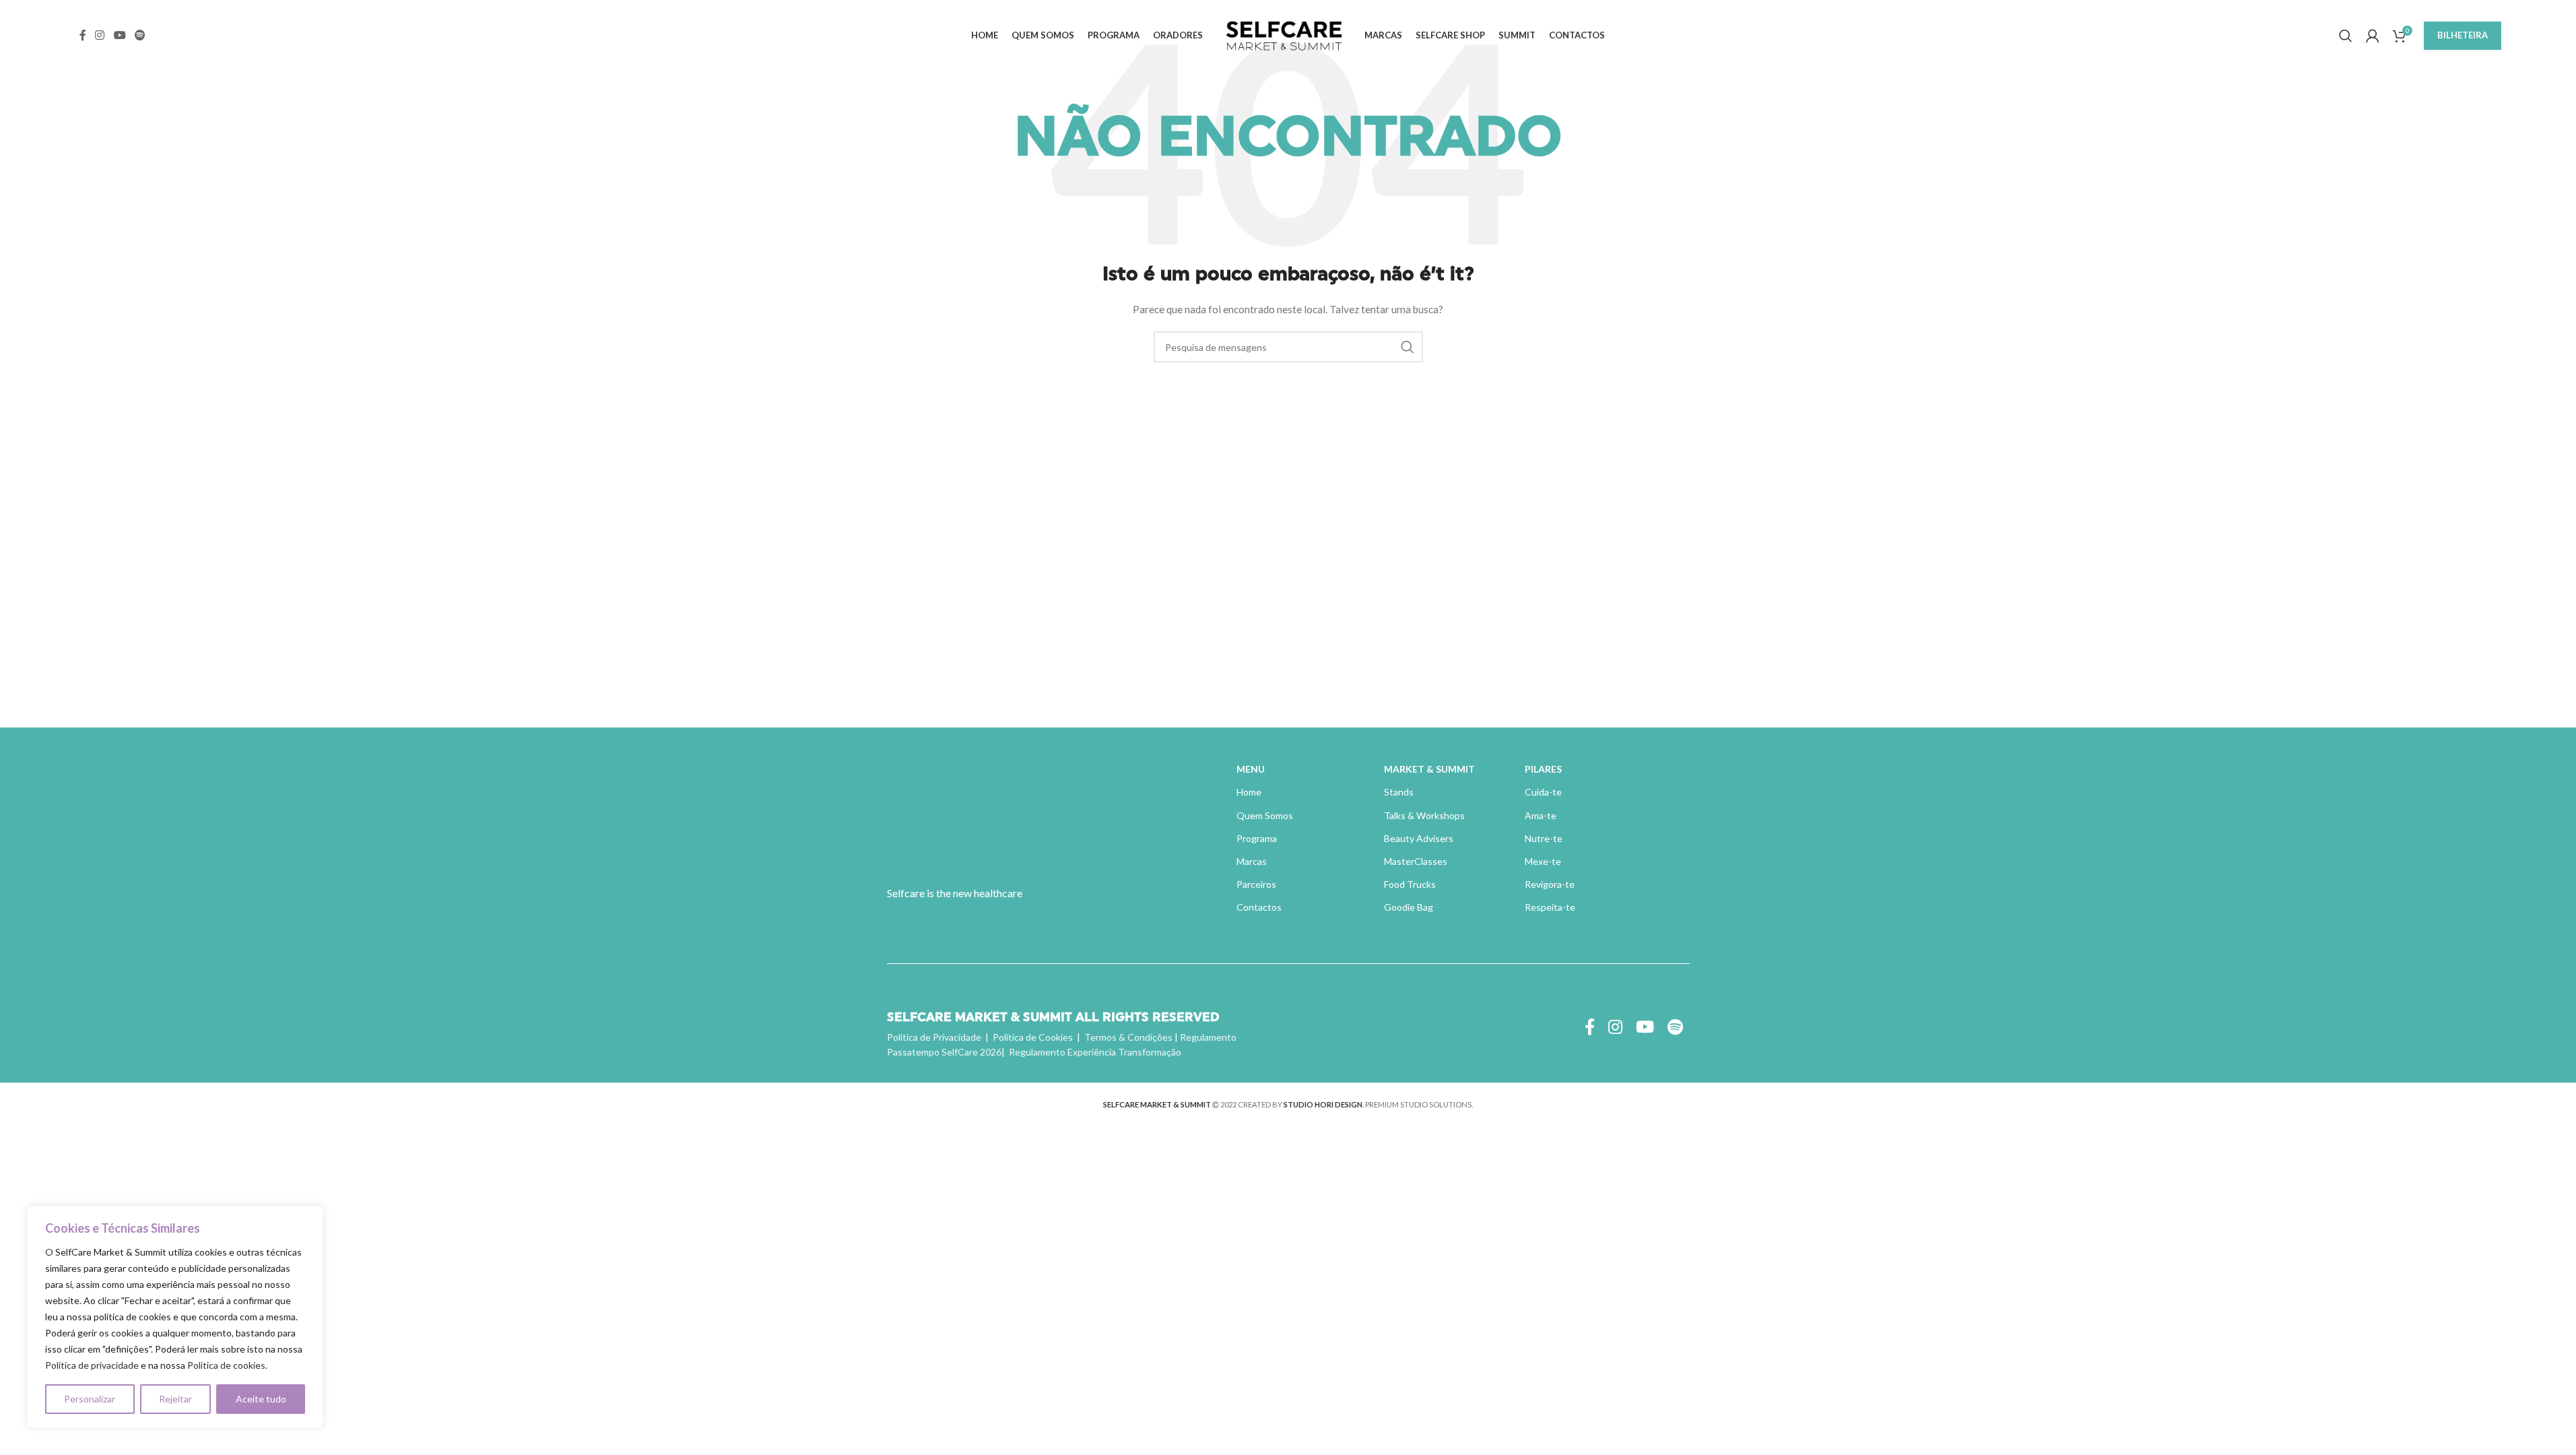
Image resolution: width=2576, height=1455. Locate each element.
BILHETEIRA (2463, 35)
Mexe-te (1543, 861)
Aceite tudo (261, 1399)
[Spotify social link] (140, 35)
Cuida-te (1543, 792)
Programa (1257, 838)
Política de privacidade (92, 1365)
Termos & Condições (1128, 1037)
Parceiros (1256, 884)
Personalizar (90, 1399)
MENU (1251, 769)
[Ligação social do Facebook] (83, 35)
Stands (1399, 792)
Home (1249, 792)
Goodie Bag (1409, 907)
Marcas (1252, 861)
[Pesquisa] (2346, 36)
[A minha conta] (2373, 36)
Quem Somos (1265, 815)
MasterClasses (1416, 861)
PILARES (1543, 769)
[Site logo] (1284, 34)
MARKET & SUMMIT (1429, 769)
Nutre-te (1544, 838)
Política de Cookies (1033, 1037)
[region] (175, 1317)
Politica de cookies (226, 1365)
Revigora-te (1550, 884)
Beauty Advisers (1419, 838)
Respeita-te (1550, 907)
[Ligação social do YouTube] (120, 35)
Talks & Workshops (1424, 815)
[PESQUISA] (1408, 347)
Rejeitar (175, 1399)
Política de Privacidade (934, 1037)
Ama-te (1541, 815)
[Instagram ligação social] (100, 35)
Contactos (1259, 907)
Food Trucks (1410, 884)
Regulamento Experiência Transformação (1095, 1052)
